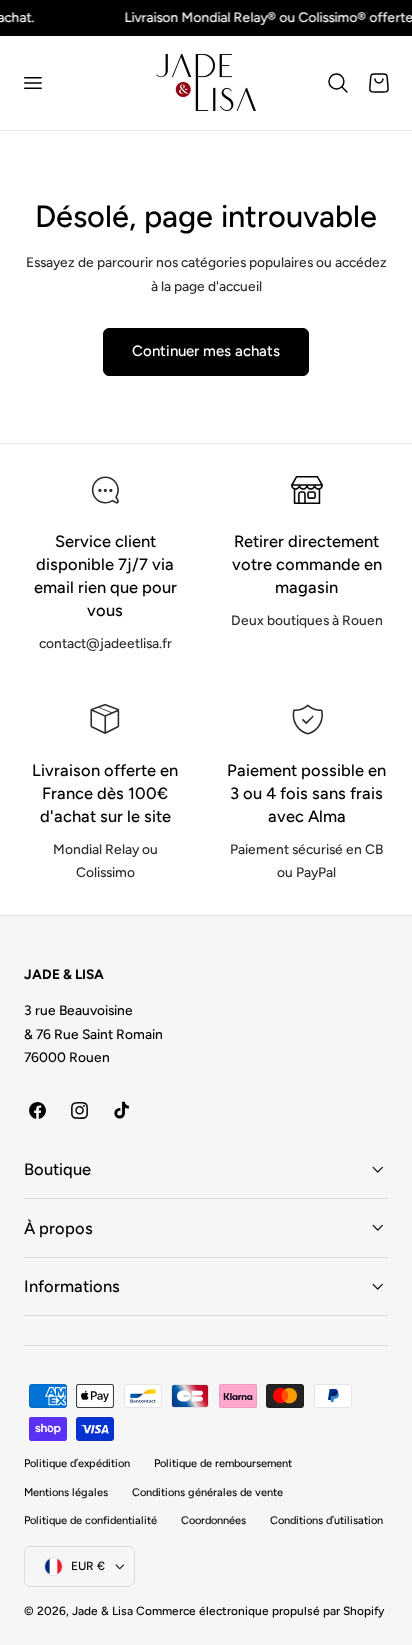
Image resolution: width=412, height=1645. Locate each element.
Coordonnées (213, 1520)
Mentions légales (66, 1492)
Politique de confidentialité (90, 1520)
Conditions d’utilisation (326, 1520)
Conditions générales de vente (207, 1492)
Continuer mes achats (206, 351)
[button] (32, 83)
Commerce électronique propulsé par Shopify (260, 1611)
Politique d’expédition (77, 1463)
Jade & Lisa (102, 1611)
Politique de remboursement (223, 1463)
